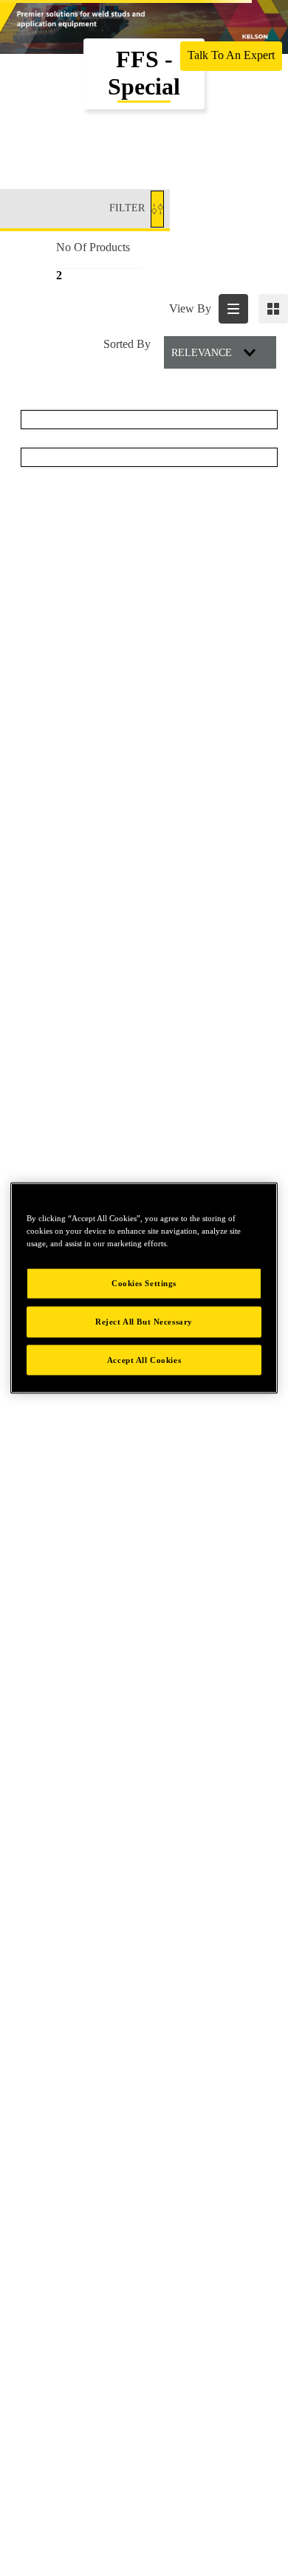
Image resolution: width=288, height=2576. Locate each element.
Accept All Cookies (144, 1359)
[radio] (233, 309)
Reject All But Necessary (144, 1321)
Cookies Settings (144, 1282)
